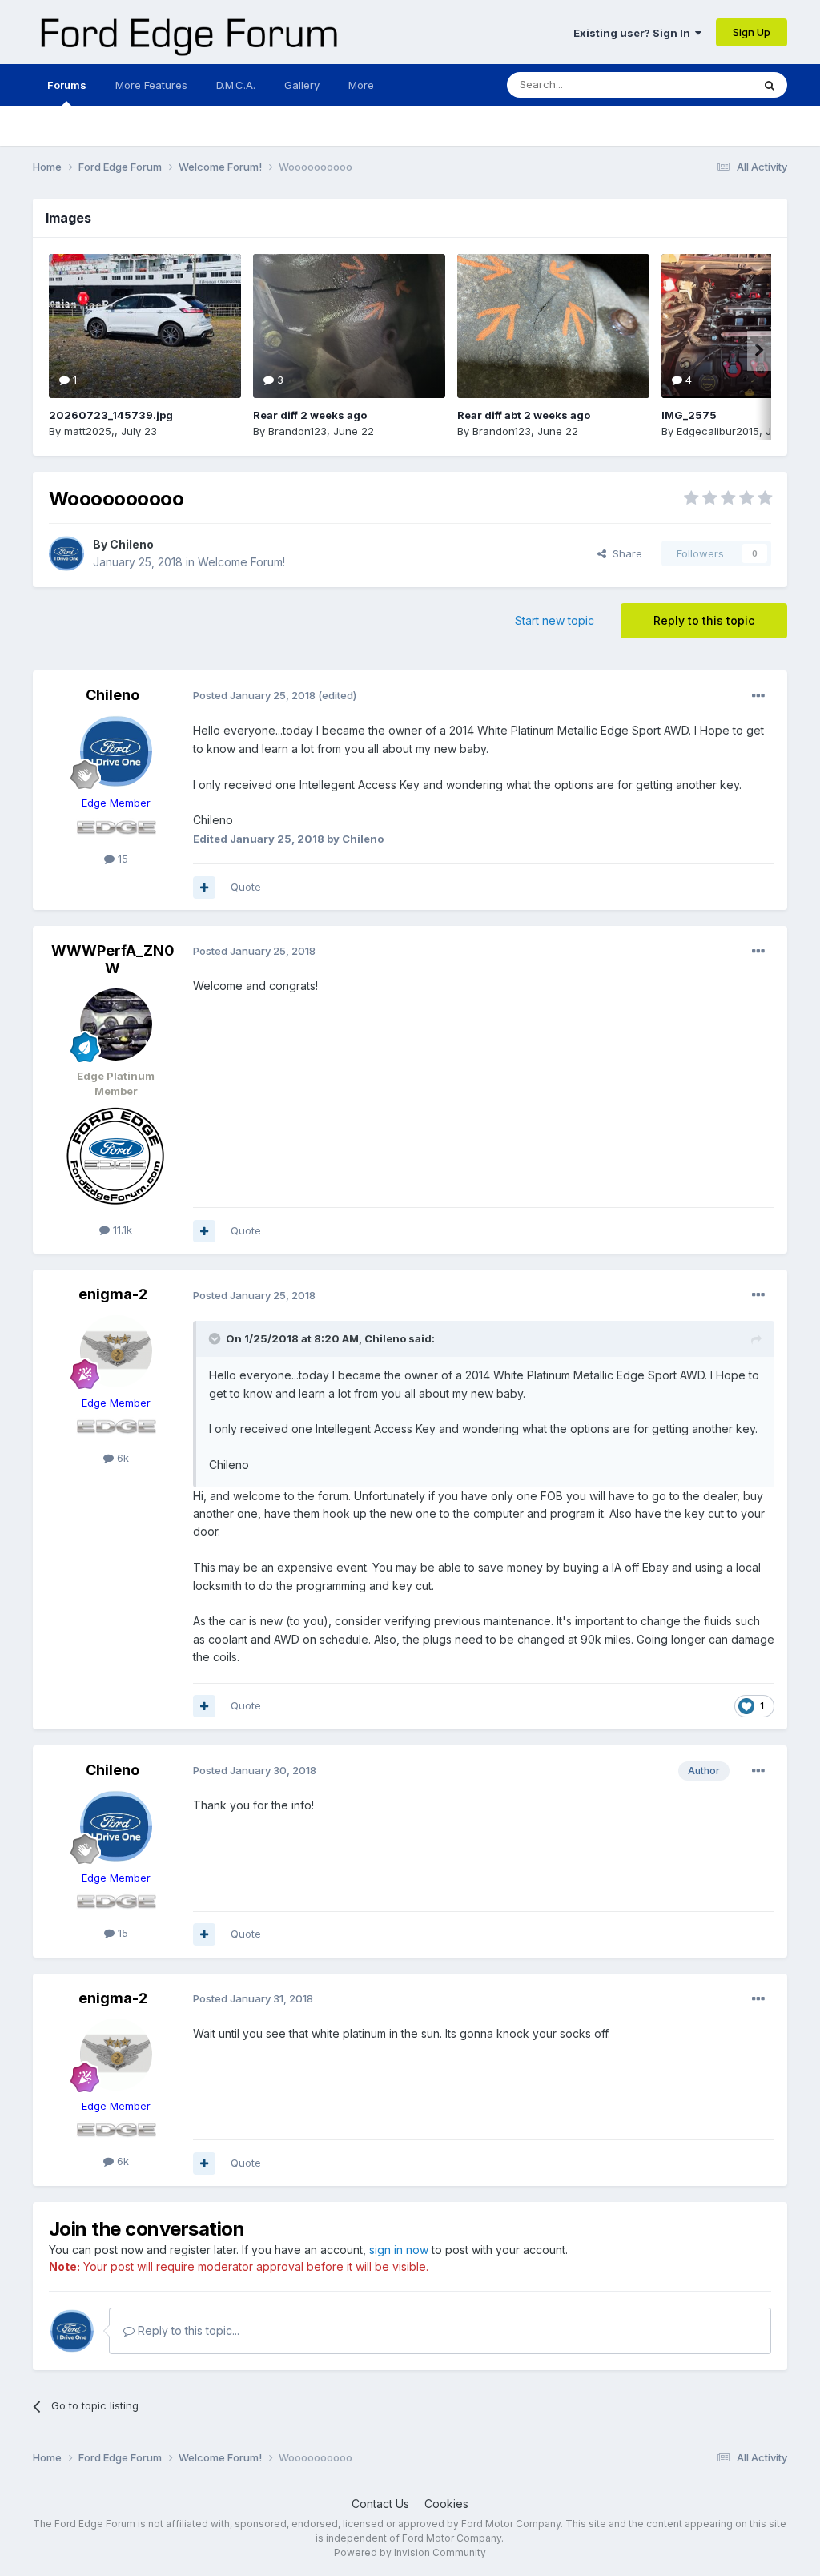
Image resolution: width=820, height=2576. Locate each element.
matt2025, (89, 431)
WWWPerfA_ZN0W (113, 959)
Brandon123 (297, 431)
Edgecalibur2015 (718, 431)
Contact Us (380, 2504)
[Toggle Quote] (216, 1338)
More (361, 85)
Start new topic (555, 620)
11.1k (121, 1230)
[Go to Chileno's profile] (66, 553)
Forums (67, 85)
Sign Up (752, 32)
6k (121, 1458)
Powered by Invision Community (410, 2552)
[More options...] (758, 696)
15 (121, 859)
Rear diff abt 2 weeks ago (524, 415)
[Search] (770, 85)
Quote (246, 887)
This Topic (705, 85)
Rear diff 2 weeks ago (310, 415)
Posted (254, 695)
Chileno (132, 544)
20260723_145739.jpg (111, 415)
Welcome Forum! (241, 562)
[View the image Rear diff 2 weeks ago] (349, 326)
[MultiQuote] (204, 888)
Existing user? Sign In (634, 33)
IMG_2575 (689, 415)
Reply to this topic (704, 620)
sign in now (399, 2250)
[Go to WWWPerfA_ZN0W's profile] (116, 1024)
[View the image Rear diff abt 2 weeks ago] (553, 326)
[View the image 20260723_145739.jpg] (145, 326)
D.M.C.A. (236, 85)
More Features (151, 85)
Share (624, 553)
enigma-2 (113, 1294)
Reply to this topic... (187, 2330)
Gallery (302, 85)
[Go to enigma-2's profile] (116, 1351)
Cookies (446, 2504)
